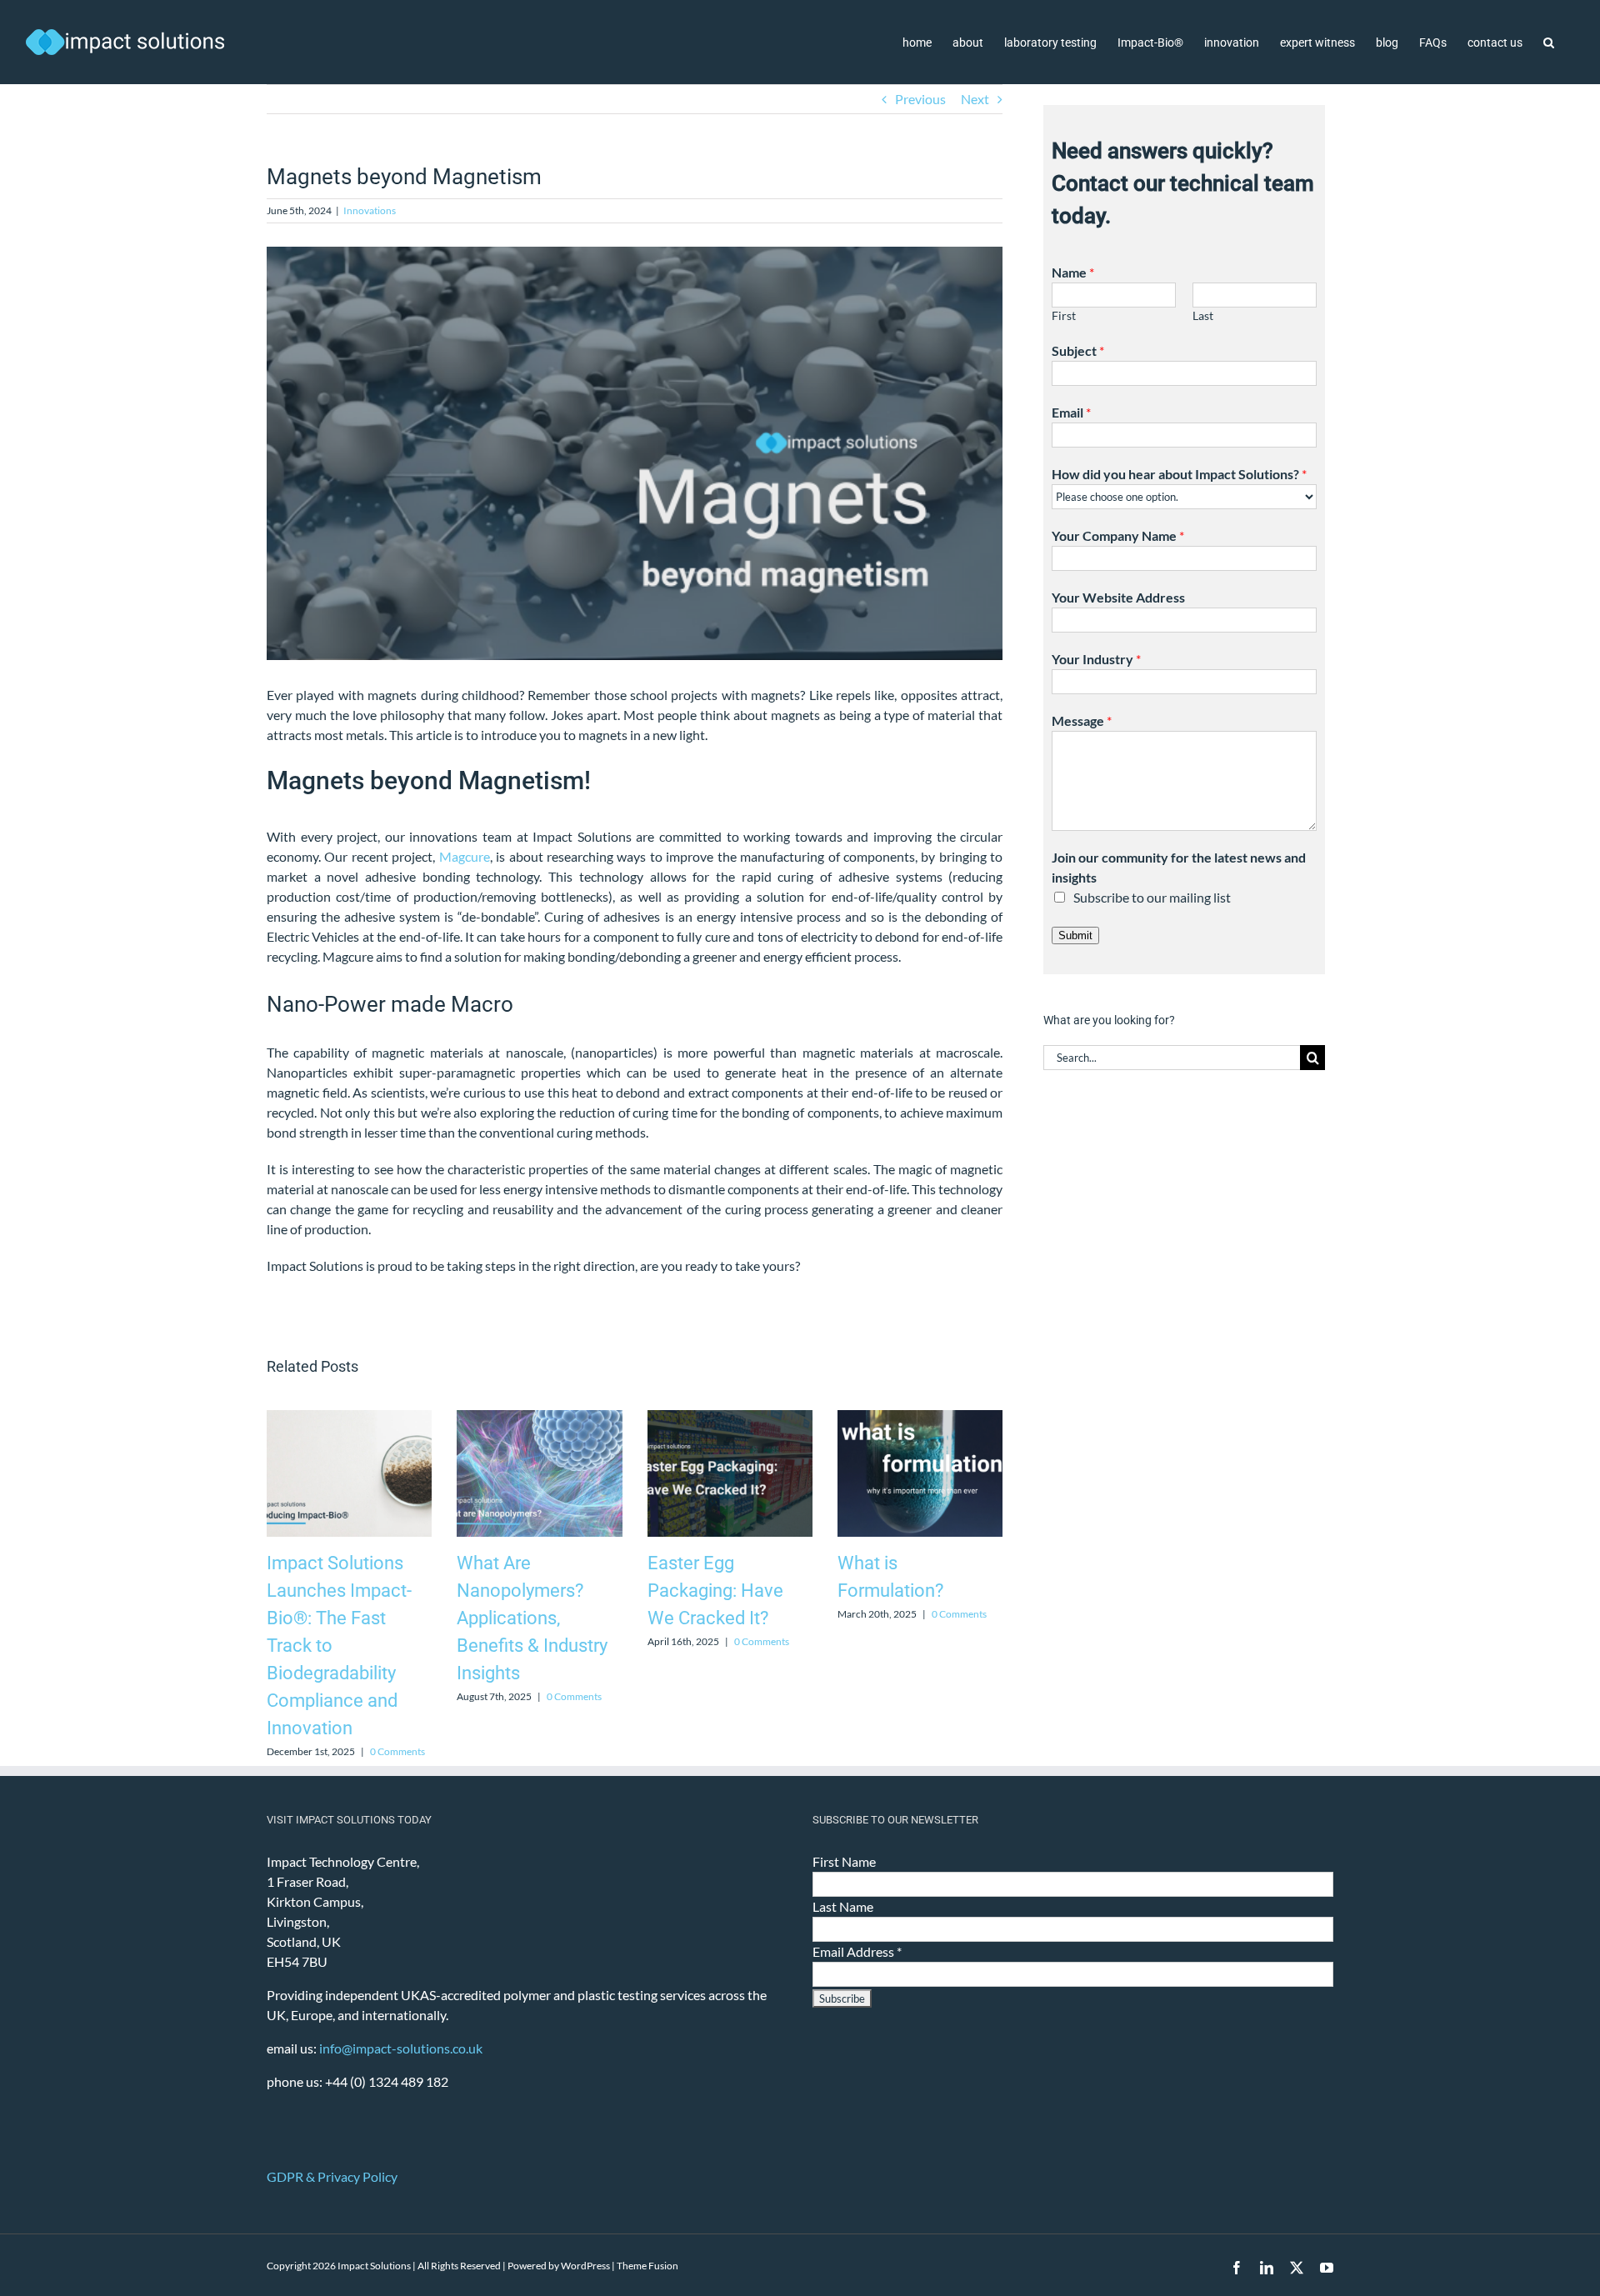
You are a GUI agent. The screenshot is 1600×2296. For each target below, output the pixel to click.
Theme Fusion (647, 2266)
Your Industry (1096, 659)
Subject (1078, 350)
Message (1082, 720)
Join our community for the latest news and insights (1179, 867)
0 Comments (397, 1751)
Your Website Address (1118, 597)
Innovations (370, 210)
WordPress (585, 2266)
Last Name (843, 1906)
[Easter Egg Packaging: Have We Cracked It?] (730, 1418)
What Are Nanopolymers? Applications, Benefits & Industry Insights (532, 1618)
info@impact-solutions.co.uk (401, 2048)
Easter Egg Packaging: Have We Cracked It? (715, 1591)
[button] (1549, 42)
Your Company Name (1118, 535)
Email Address (857, 1951)
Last (1203, 316)
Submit (1075, 935)
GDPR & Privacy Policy (332, 2176)
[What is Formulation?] (920, 1418)
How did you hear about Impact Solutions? (1179, 474)
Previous (920, 99)
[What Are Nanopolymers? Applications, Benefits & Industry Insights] (539, 1418)
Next (975, 99)
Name (1073, 272)
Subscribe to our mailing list (1152, 897)
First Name (844, 1861)
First (1064, 316)
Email (1071, 412)
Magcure (465, 856)
